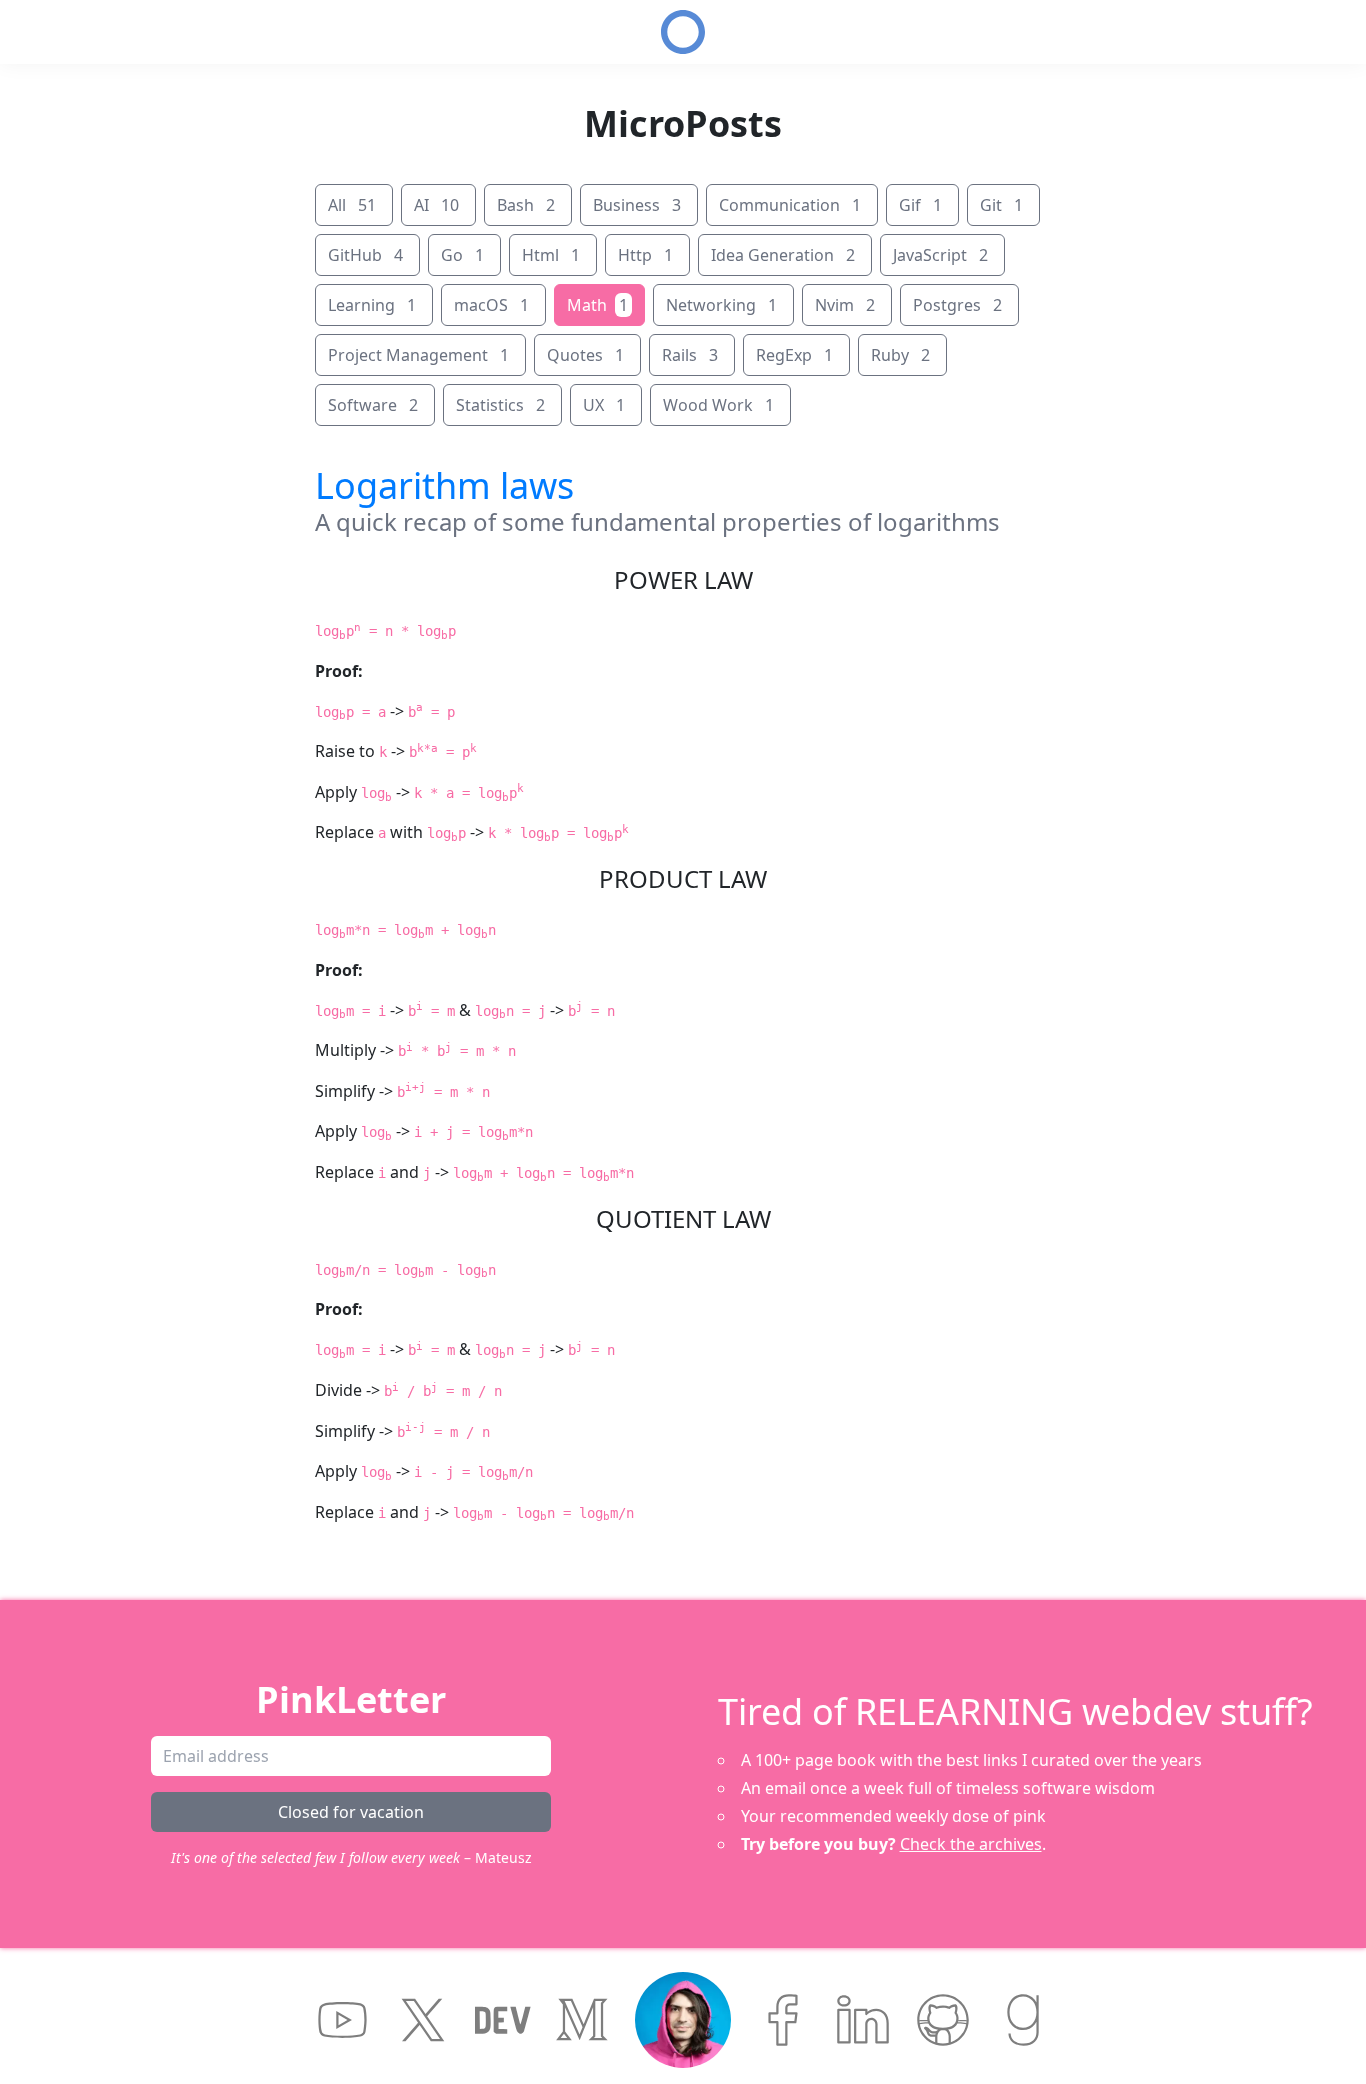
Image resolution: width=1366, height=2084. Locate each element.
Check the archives (971, 1844)
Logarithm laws (444, 485)
